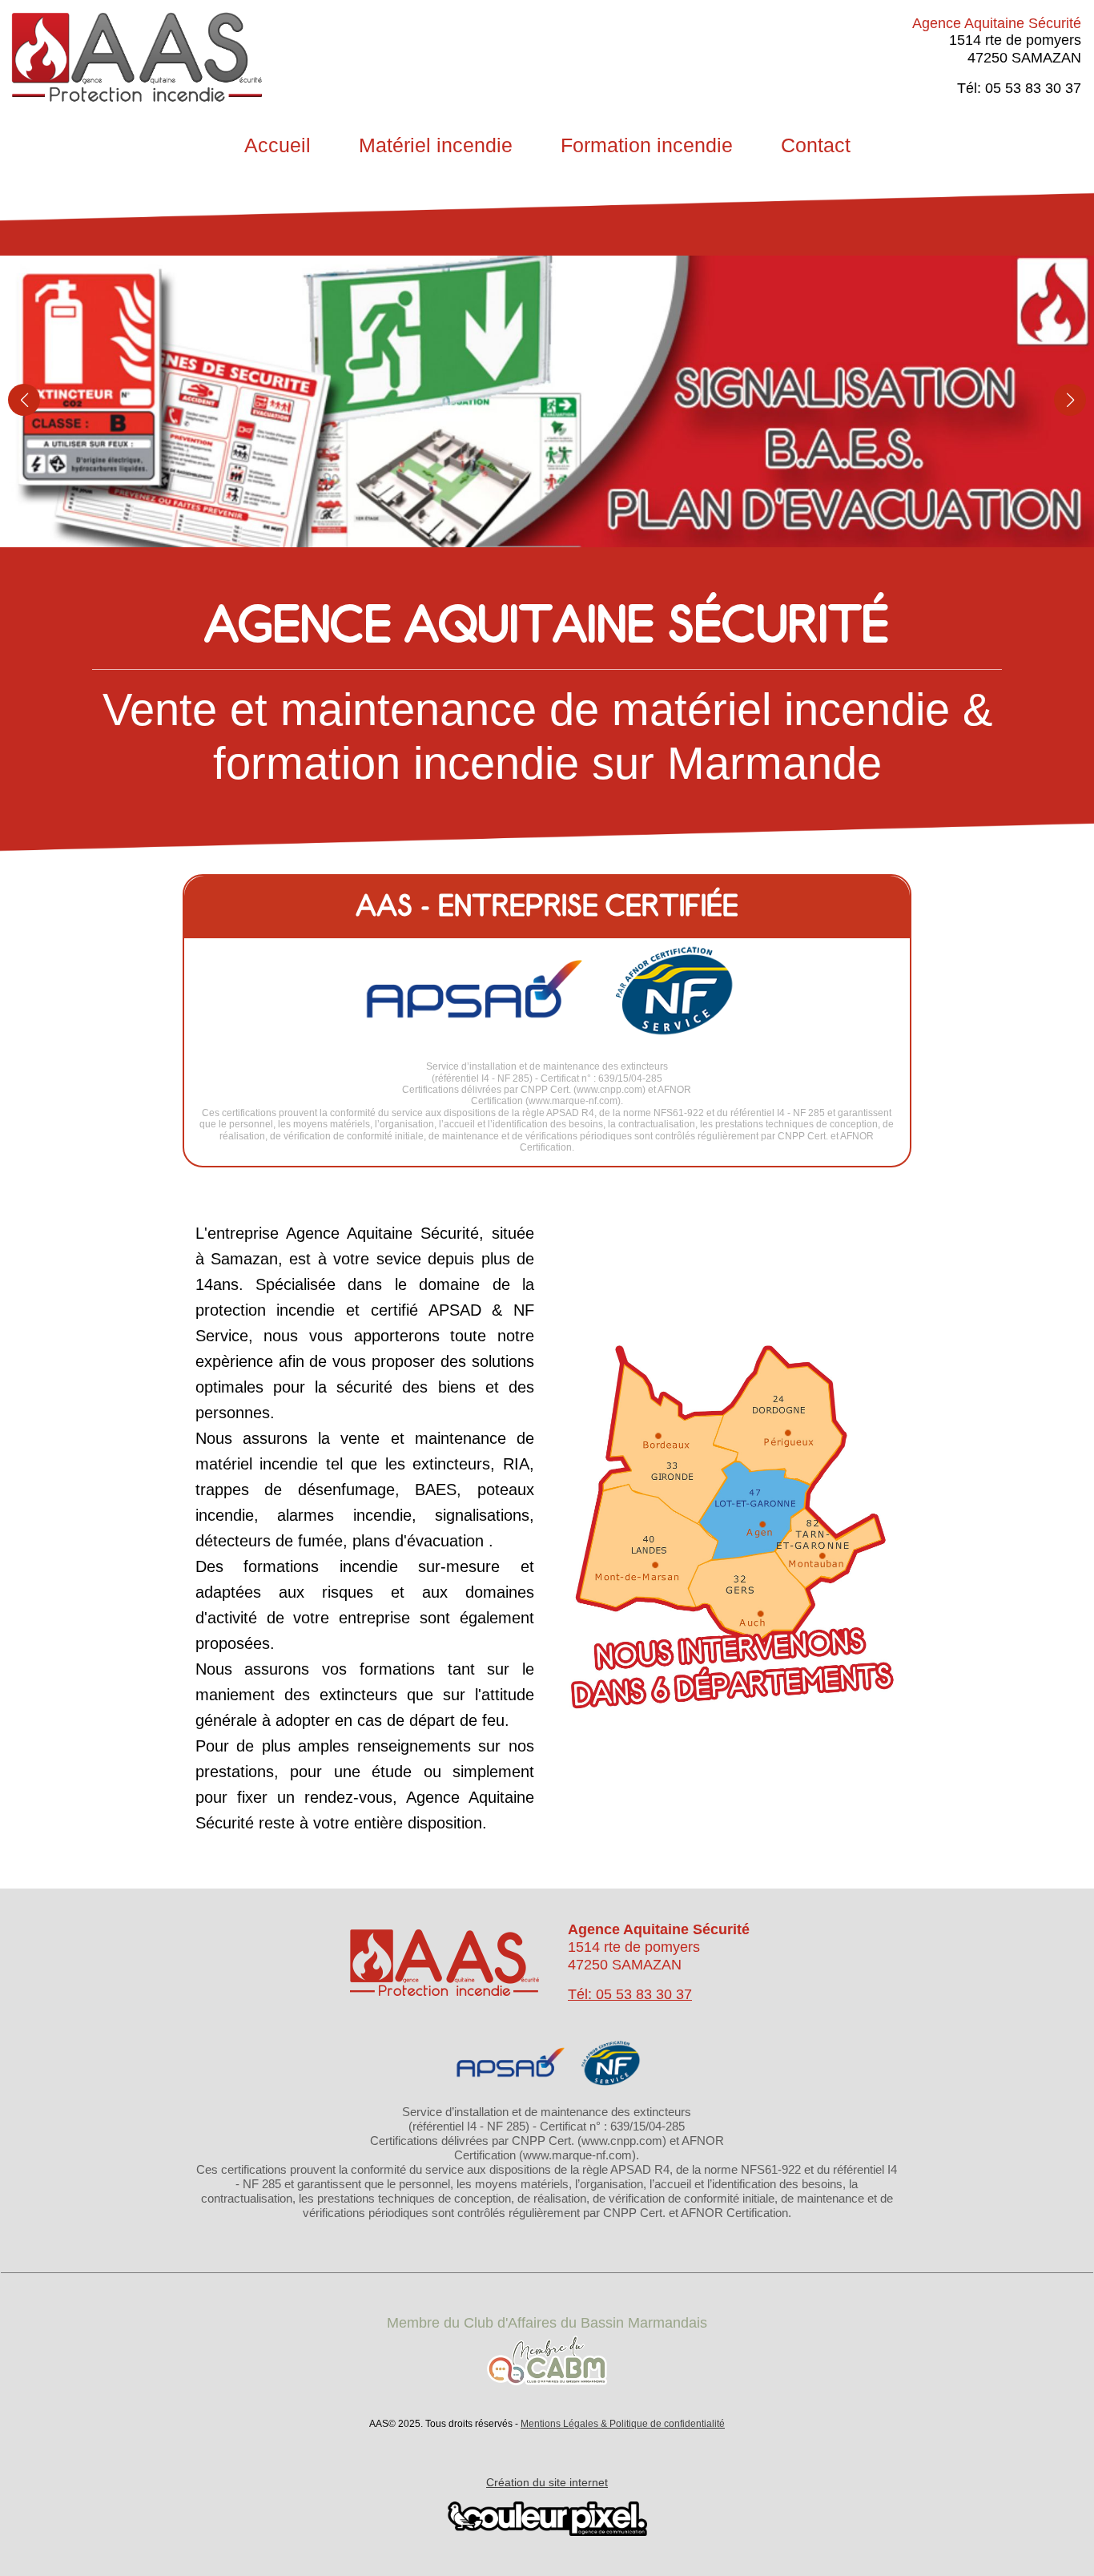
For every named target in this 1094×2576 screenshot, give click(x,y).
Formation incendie (647, 145)
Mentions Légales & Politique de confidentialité (623, 2424)
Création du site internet (547, 2482)
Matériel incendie (436, 145)
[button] (24, 400)
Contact (816, 145)
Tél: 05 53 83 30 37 (630, 1994)
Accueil (278, 145)
